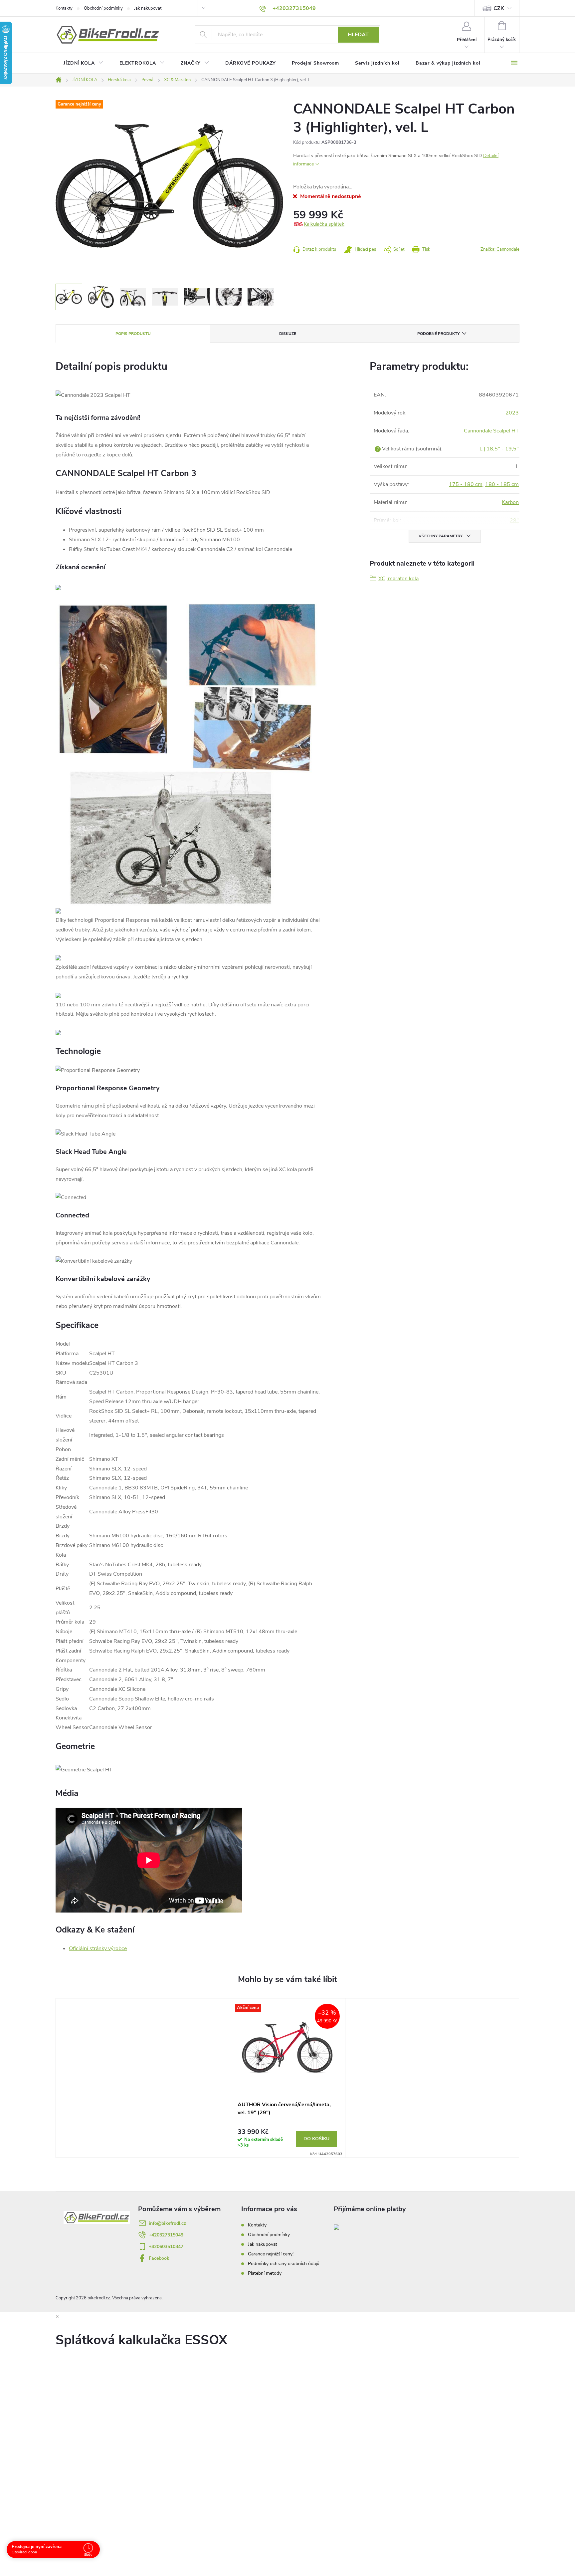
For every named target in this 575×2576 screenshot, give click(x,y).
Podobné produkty (438, 334)
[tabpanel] (287, 2078)
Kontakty (64, 8)
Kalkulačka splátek (324, 224)
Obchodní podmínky (103, 8)
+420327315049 (166, 2235)
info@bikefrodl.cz (167, 2223)
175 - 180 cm (466, 484)
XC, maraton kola (398, 579)
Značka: (500, 249)
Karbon (510, 502)
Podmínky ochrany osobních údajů (284, 2264)
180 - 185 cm (502, 484)
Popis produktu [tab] (133, 334)
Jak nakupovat (148, 8)
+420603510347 (166, 2247)
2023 (512, 413)
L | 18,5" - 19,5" (499, 449)
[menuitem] (84, 63)
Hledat (358, 35)
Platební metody (265, 2273)
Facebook (159, 2258)
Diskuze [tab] (288, 334)
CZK (499, 8)
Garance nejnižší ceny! (271, 2254)
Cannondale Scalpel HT (491, 431)
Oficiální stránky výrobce (98, 1948)
